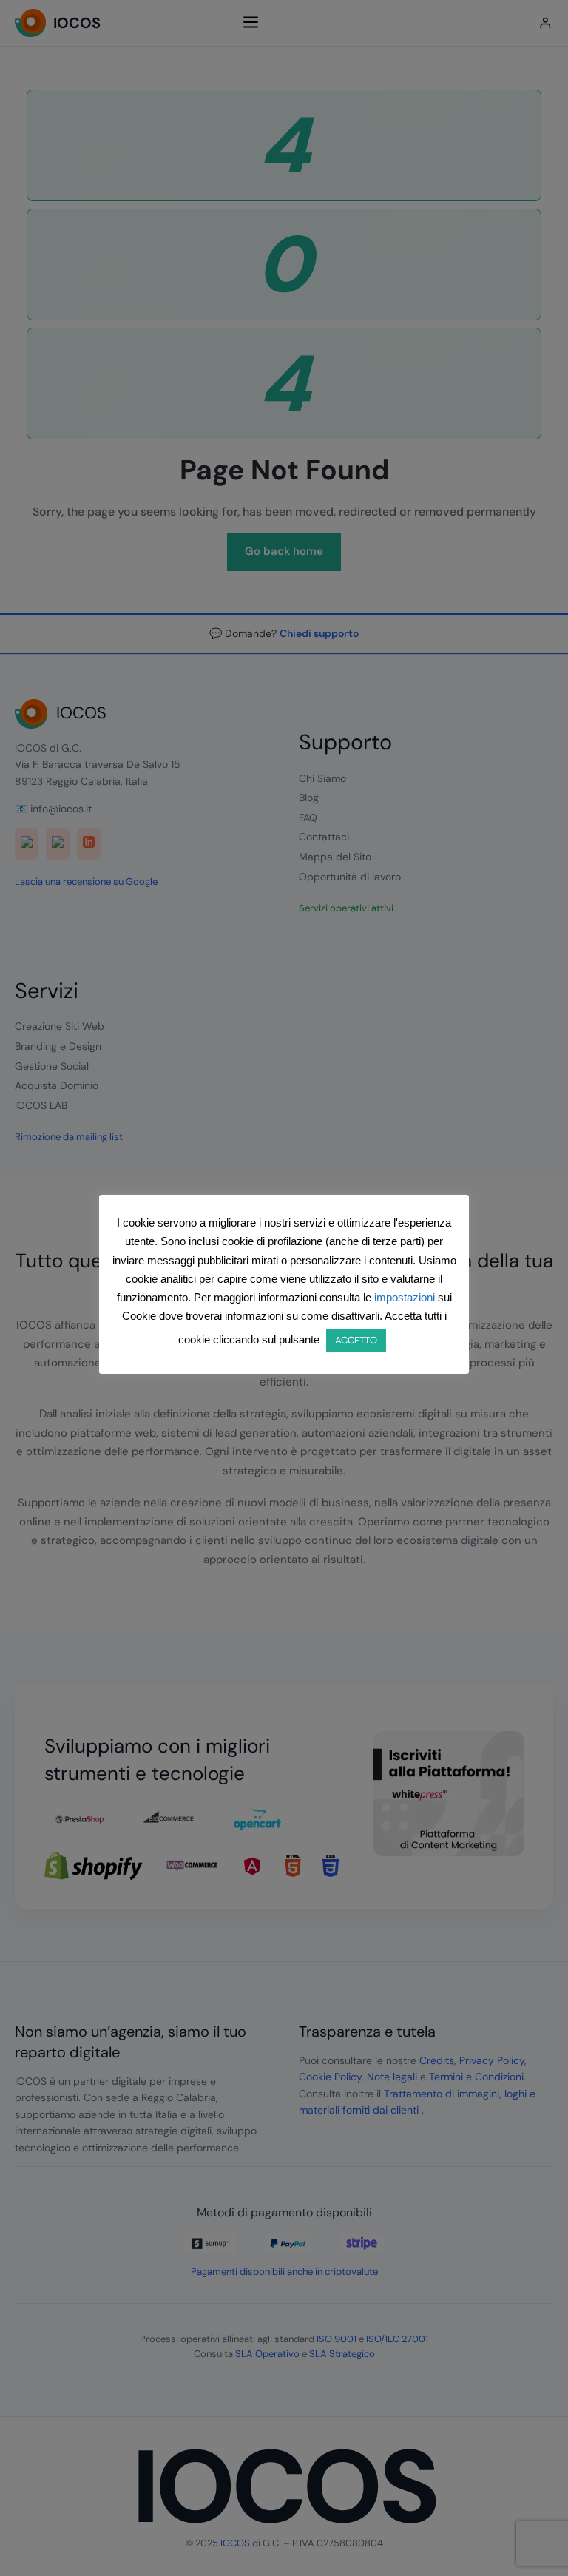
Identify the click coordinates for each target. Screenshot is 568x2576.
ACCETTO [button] (356, 1340)
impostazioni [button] (405, 1297)
